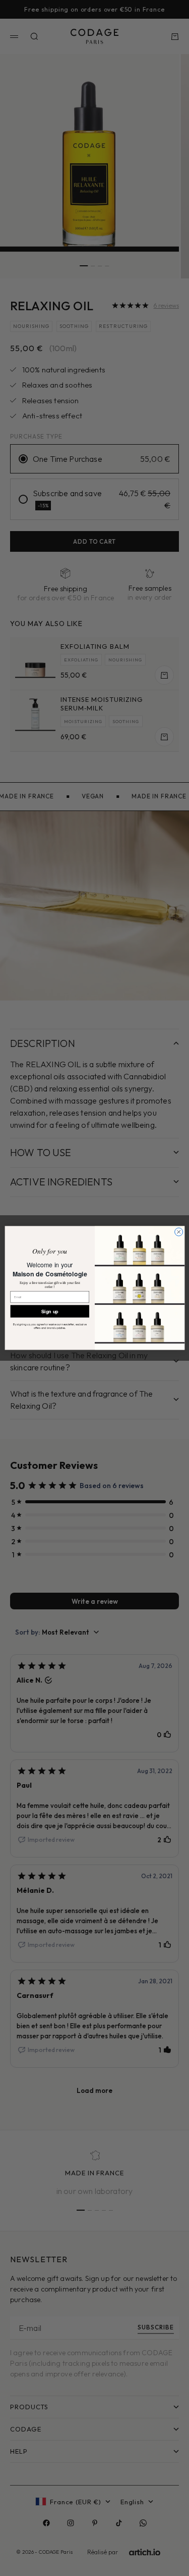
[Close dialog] (178, 1232)
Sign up (50, 1311)
